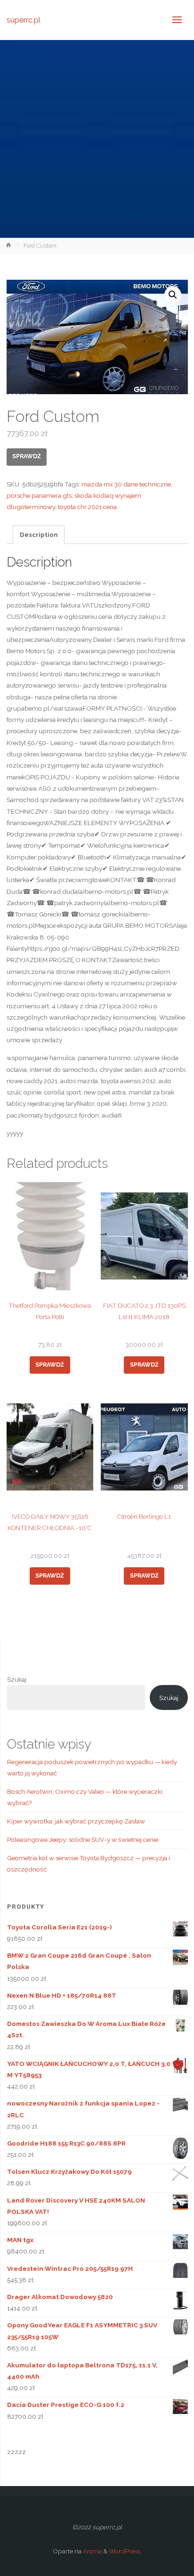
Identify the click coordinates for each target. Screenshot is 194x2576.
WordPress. (125, 2551)
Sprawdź (27, 456)
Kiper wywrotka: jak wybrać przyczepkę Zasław (76, 1821)
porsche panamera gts (39, 495)
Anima (92, 2551)
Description (39, 535)
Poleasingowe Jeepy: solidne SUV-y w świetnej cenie (83, 1839)
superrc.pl (24, 20)
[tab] (39, 535)
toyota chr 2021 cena (87, 507)
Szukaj (17, 1679)
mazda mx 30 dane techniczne (126, 484)
